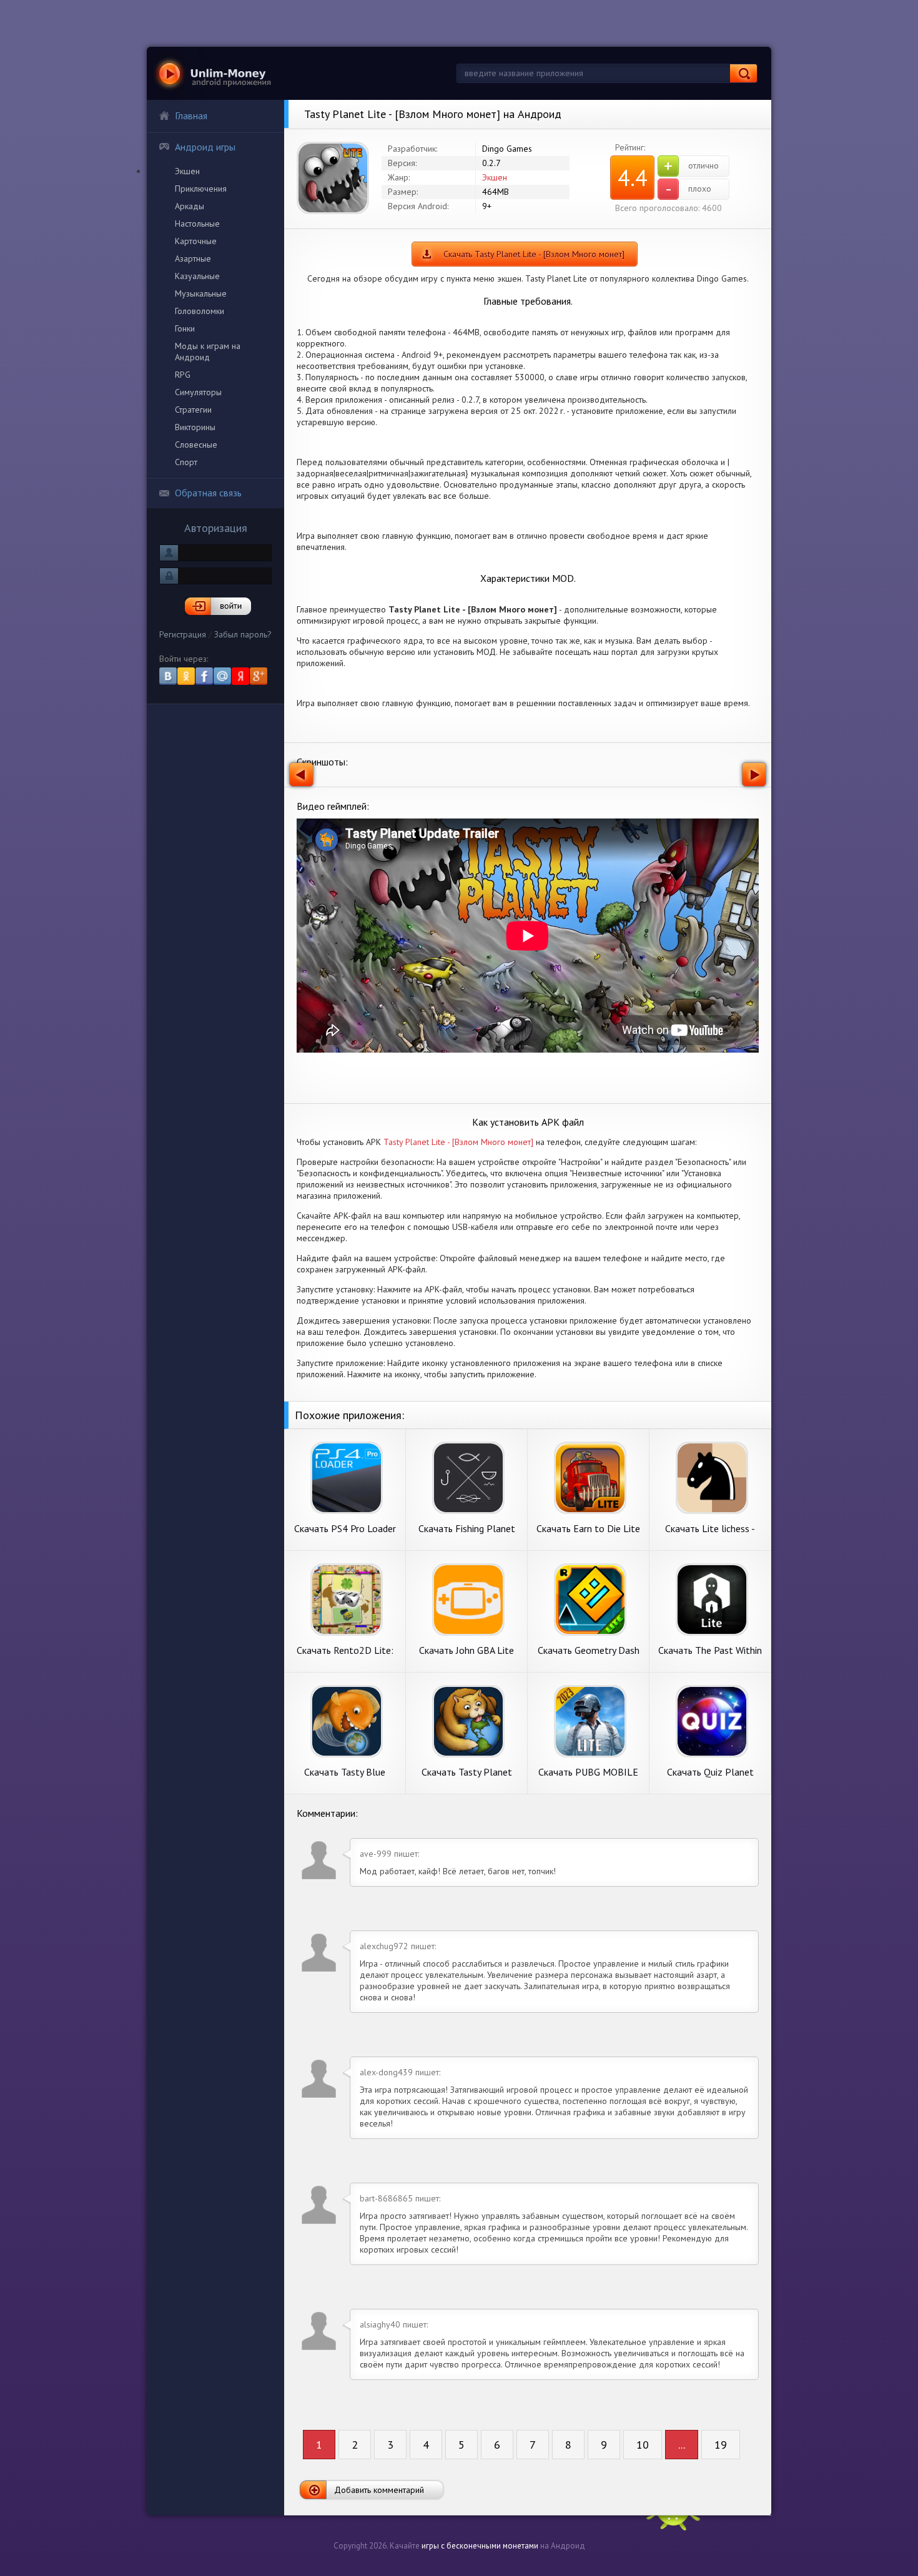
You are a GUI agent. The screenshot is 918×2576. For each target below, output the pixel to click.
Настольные (197, 224)
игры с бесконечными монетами (480, 2546)
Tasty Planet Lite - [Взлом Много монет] (458, 1142)
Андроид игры (205, 147)
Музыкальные (201, 293)
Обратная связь (208, 493)
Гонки (185, 328)
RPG (183, 375)
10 (643, 2445)
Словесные (196, 445)
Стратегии (193, 410)
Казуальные (197, 276)
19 (721, 2445)
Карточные (196, 241)
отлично (691, 166)
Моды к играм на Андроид (208, 351)
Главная (191, 116)
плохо (688, 189)
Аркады (190, 206)
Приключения (201, 189)
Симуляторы (198, 392)
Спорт (186, 462)
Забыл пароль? (243, 634)
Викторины (195, 427)
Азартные (193, 258)
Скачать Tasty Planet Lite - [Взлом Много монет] (534, 254)
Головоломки (200, 311)
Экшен (187, 171)
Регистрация (183, 634)
